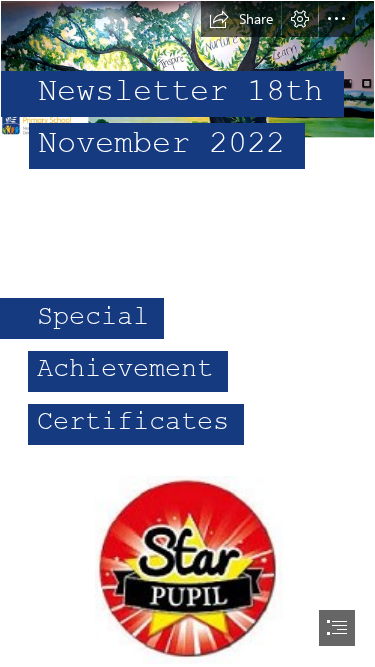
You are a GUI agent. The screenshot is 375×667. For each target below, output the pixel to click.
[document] (187, 333)
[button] (241, 19)
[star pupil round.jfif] (188, 569)
